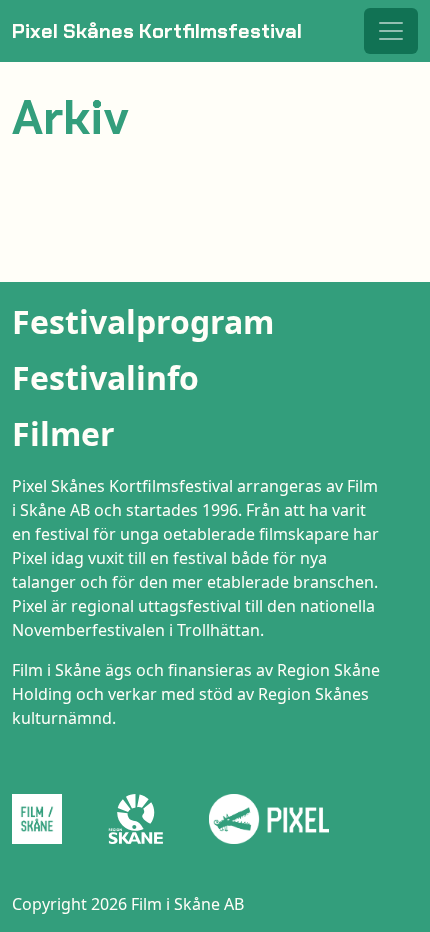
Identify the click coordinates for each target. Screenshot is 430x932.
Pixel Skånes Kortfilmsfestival (157, 31)
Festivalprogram (143, 321)
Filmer (63, 433)
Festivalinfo (105, 377)
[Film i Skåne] (45, 819)
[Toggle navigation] (391, 31)
